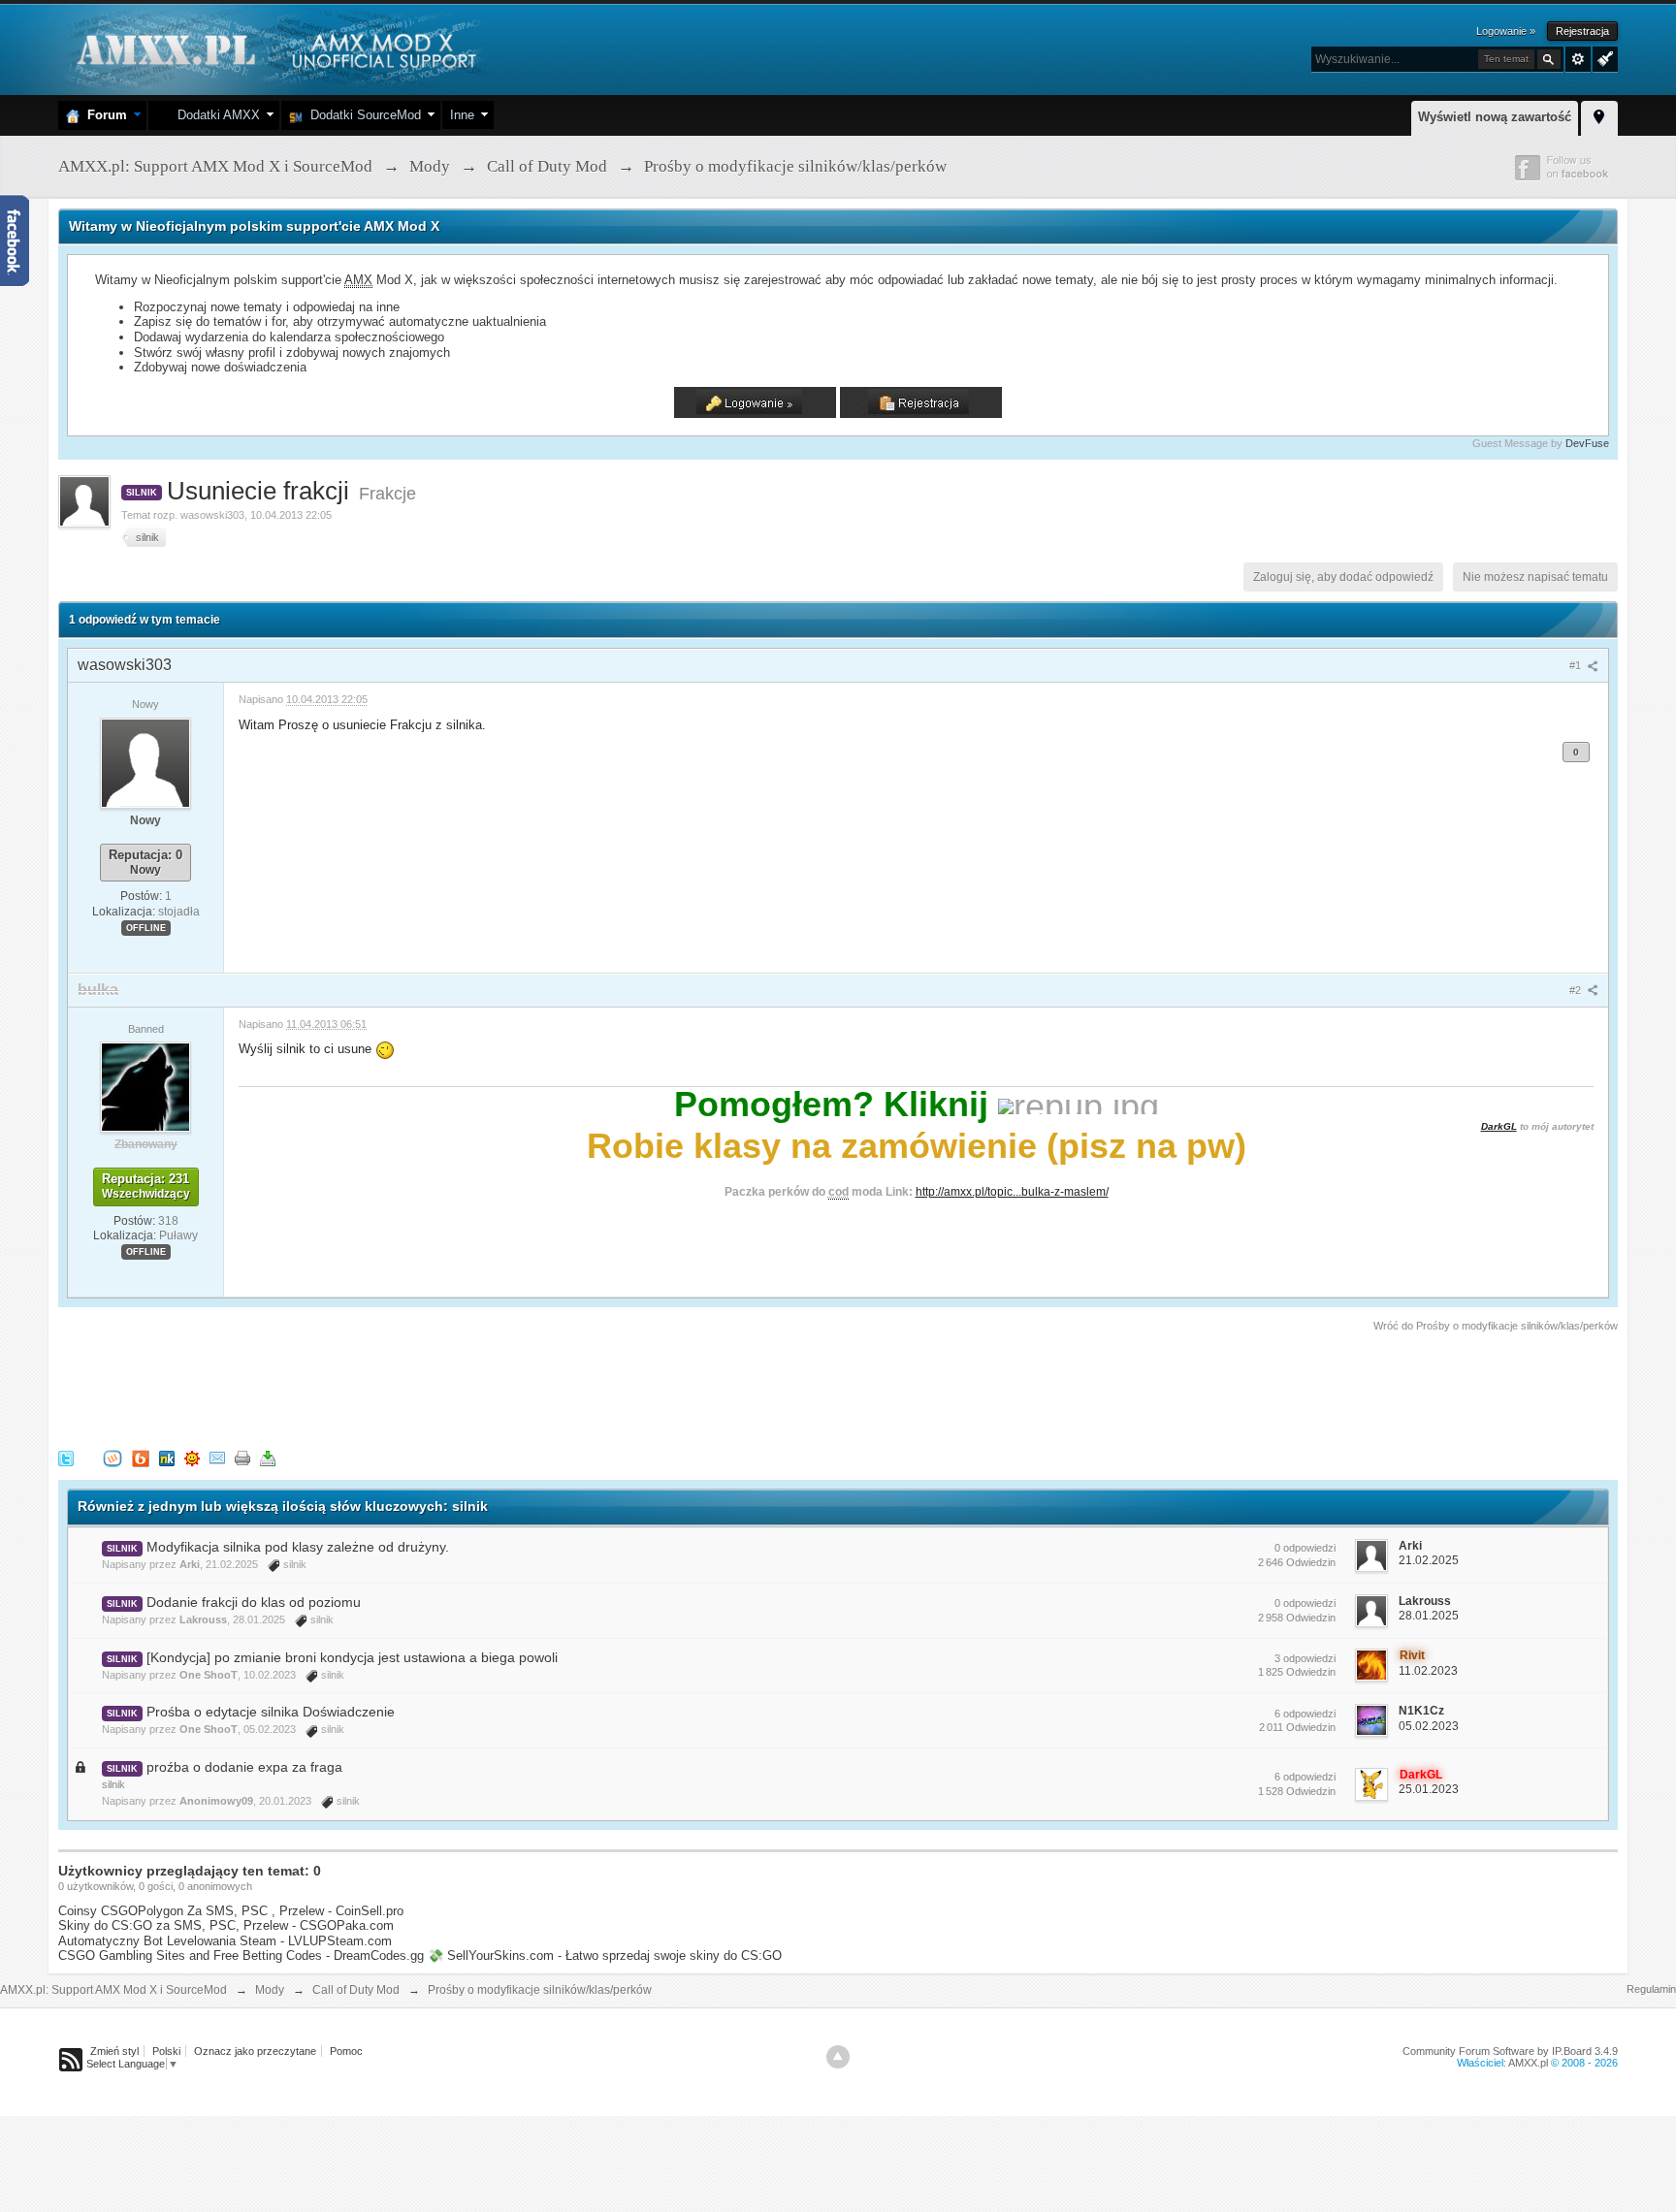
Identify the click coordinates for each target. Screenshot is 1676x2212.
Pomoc (346, 2051)
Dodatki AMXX (215, 115)
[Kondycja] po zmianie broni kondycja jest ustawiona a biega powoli (352, 1657)
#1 (1577, 665)
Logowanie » (1506, 31)
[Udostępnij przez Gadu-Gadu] (192, 1457)
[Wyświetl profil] (145, 762)
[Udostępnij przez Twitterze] (66, 1457)
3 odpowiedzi (1305, 1658)
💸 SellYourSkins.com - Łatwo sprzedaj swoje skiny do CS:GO (605, 1956)
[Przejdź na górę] (838, 2057)
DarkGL (1499, 1126)
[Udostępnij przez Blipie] (141, 1457)
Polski (166, 2051)
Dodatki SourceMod (362, 115)
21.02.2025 (1429, 1560)
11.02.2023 (1428, 1671)
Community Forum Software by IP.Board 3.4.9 (1510, 2051)
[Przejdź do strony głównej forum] (274, 48)
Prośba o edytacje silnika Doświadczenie (271, 1712)
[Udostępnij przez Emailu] (217, 1457)
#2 (1577, 990)
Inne (462, 115)
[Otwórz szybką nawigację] (1599, 115)
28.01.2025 (1429, 1616)
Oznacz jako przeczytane (255, 2051)
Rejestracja (1582, 31)
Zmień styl (114, 2051)
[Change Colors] (1603, 57)
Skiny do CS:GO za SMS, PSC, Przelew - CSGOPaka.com (226, 1925)
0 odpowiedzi (1305, 1548)
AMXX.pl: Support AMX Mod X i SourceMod (113, 1990)
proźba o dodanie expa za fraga (244, 1767)
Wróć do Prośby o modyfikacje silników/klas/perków (1496, 1326)
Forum (103, 115)
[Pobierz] (268, 1457)
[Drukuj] (242, 1457)
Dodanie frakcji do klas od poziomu (254, 1602)
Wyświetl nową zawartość (1495, 117)
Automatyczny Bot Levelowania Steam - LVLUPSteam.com (225, 1941)
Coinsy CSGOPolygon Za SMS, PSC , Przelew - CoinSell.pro (231, 1911)
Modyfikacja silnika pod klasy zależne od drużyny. (298, 1547)
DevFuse (1587, 443)
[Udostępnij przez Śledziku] (167, 1457)
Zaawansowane (1578, 59)
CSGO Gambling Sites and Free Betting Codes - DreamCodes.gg (241, 1956)
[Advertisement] (411, 1388)
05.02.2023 (1429, 1726)
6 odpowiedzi (1305, 1714)
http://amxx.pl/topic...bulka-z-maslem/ (1012, 1191)
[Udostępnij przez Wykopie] (113, 1457)
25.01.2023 (1429, 1789)
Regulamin (1651, 1989)
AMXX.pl (1528, 2063)
